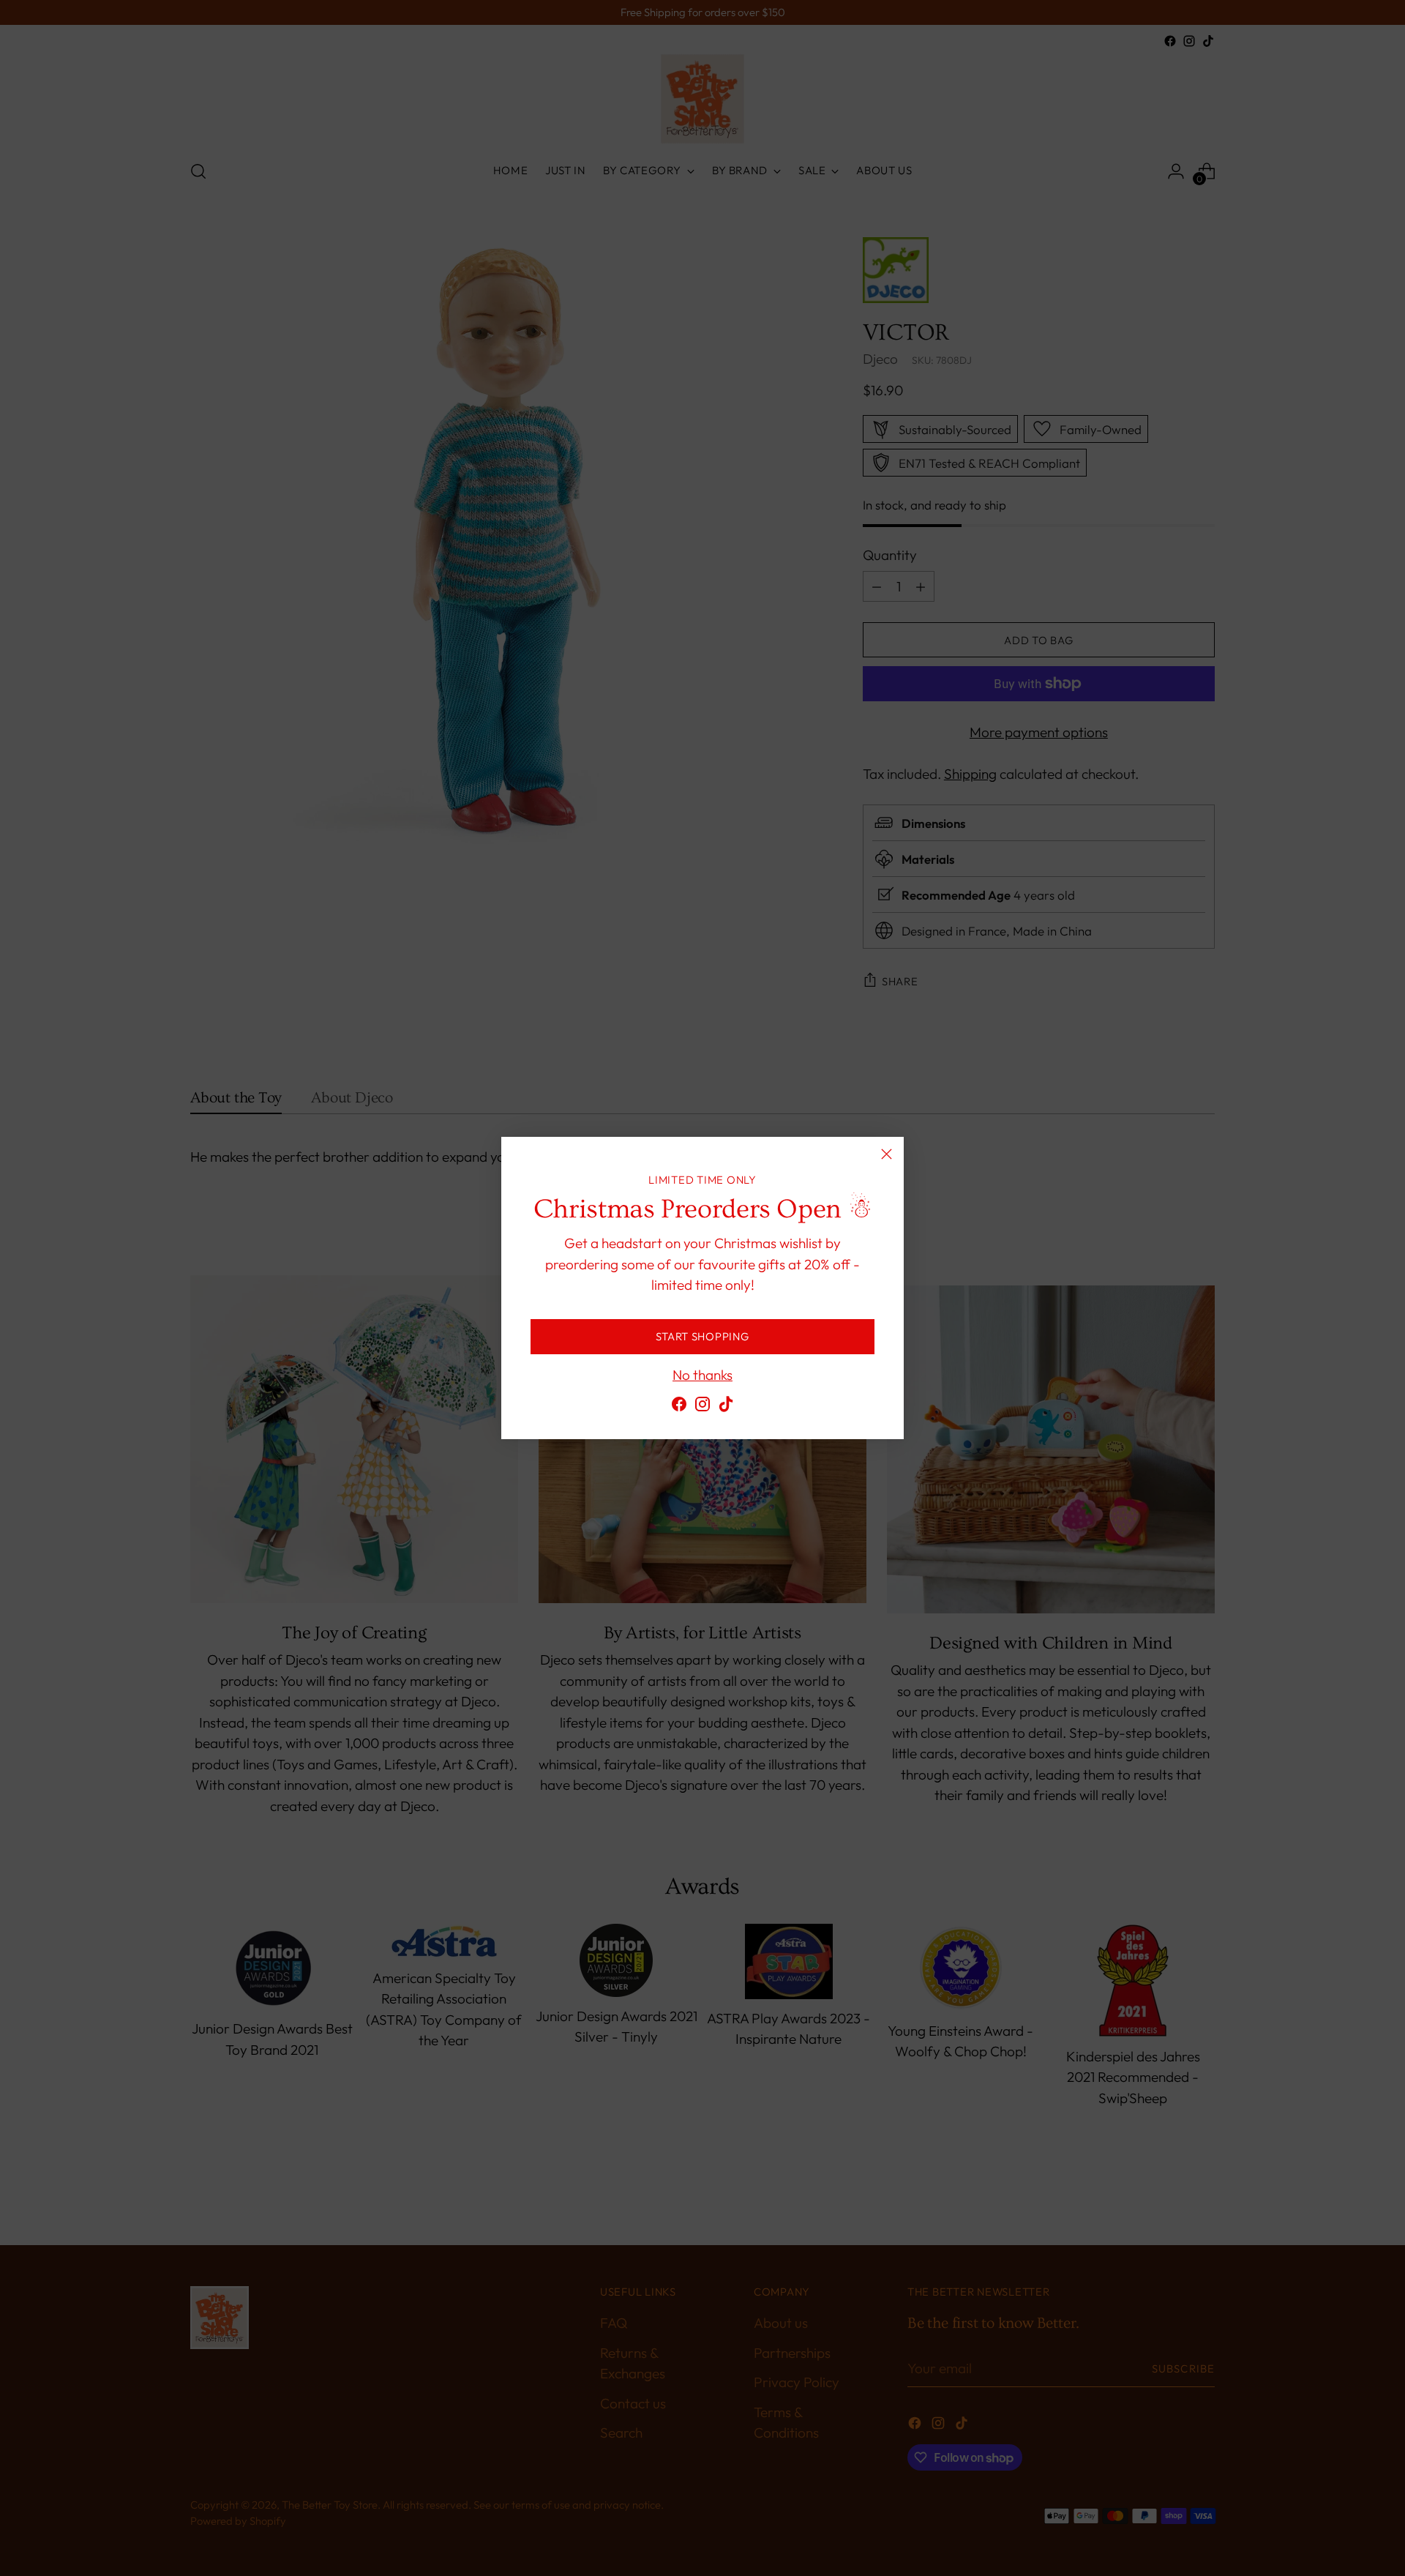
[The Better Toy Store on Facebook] (679, 1407)
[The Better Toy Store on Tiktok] (726, 1407)
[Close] (887, 1154)
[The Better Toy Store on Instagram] (702, 1407)
